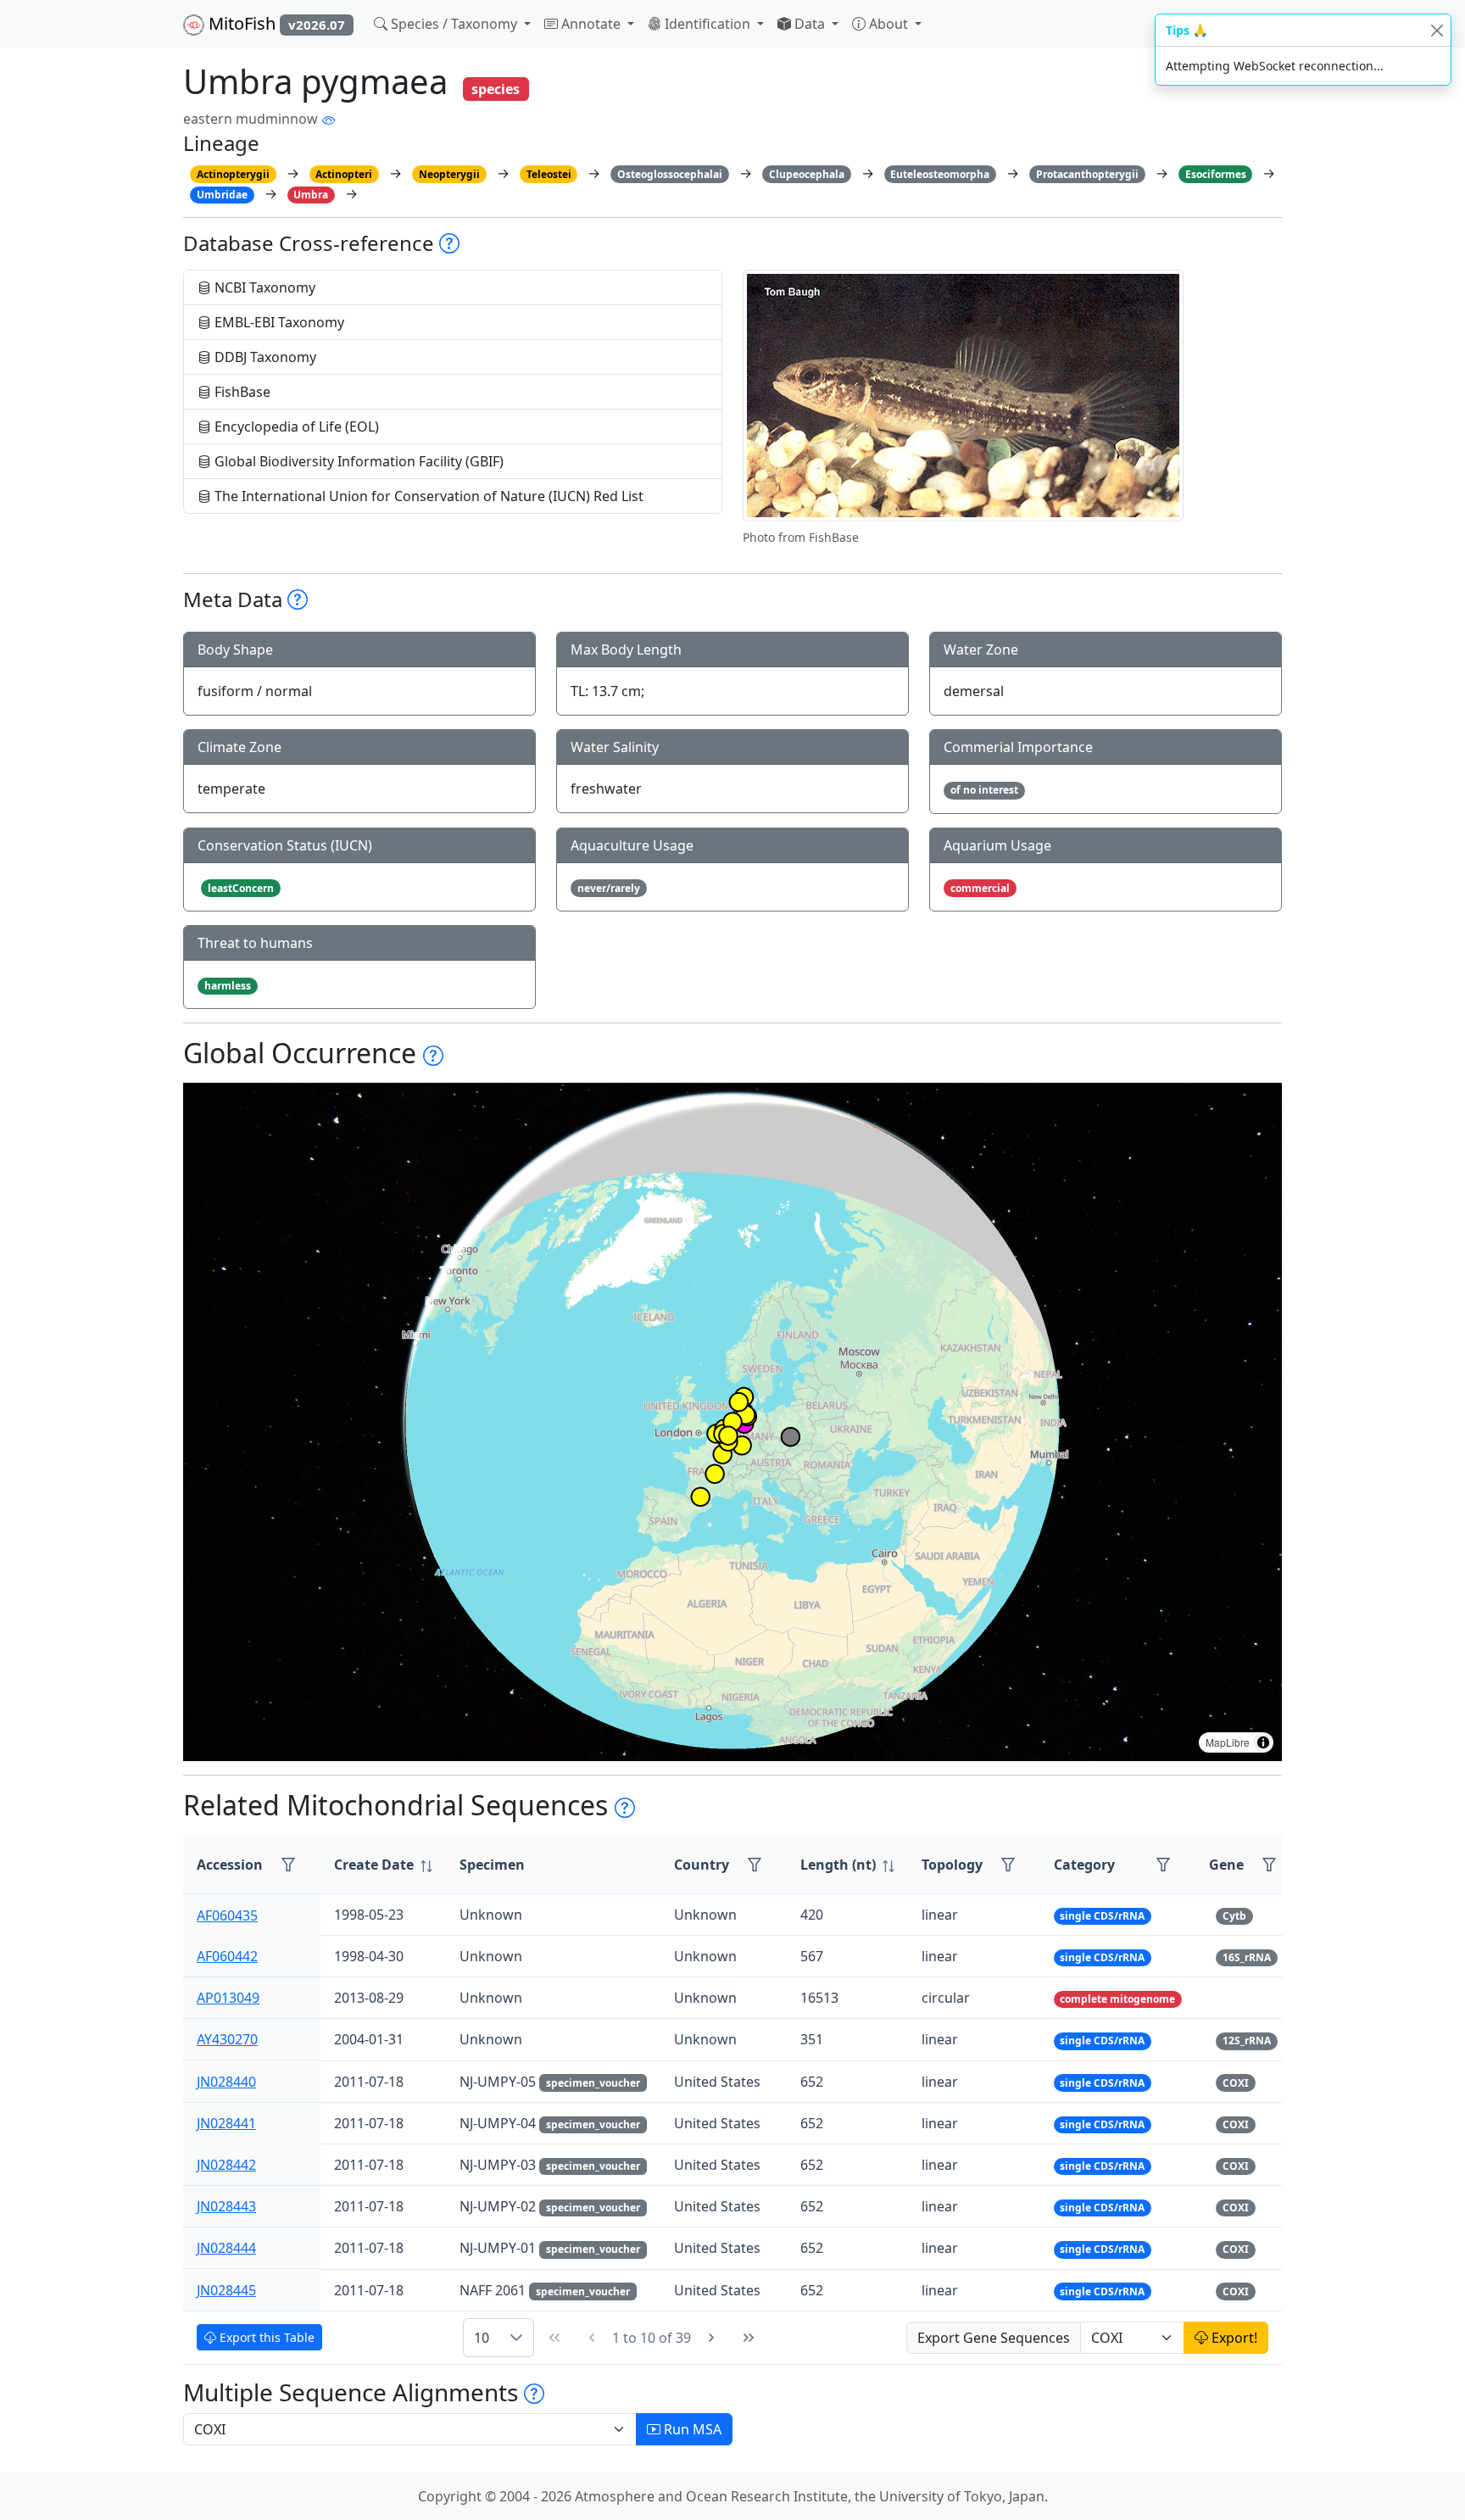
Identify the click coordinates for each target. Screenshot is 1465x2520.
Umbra (311, 195)
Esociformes (1216, 174)
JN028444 (226, 2248)
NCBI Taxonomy (263, 287)
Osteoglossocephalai (670, 174)
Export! (1233, 2338)
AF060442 (227, 1956)
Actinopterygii (233, 174)
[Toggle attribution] (1263, 1742)
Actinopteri (344, 174)
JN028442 (226, 2165)
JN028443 (226, 2206)
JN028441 (226, 2123)
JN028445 (226, 2290)
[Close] (1437, 30)
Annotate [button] (591, 24)
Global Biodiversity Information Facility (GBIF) (357, 461)
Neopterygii (449, 174)
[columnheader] (383, 1865)
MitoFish (275, 23)
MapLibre (1228, 1742)
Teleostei (549, 174)
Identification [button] (707, 24)
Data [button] (810, 24)
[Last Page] (749, 2338)
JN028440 (226, 2082)
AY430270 (227, 2039)
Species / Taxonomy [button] (454, 24)
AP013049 (228, 1998)
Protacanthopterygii (1087, 174)
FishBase (241, 392)
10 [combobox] (482, 2338)
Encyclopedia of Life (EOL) (295, 427)
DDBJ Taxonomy (264, 357)
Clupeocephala (807, 174)
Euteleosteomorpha (940, 174)
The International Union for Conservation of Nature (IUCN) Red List (427, 496)
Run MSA (691, 2429)
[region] (732, 1422)
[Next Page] (711, 2338)
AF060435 (227, 1915)
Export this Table (265, 2337)
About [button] (888, 24)
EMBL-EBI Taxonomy (278, 322)
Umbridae (222, 195)
